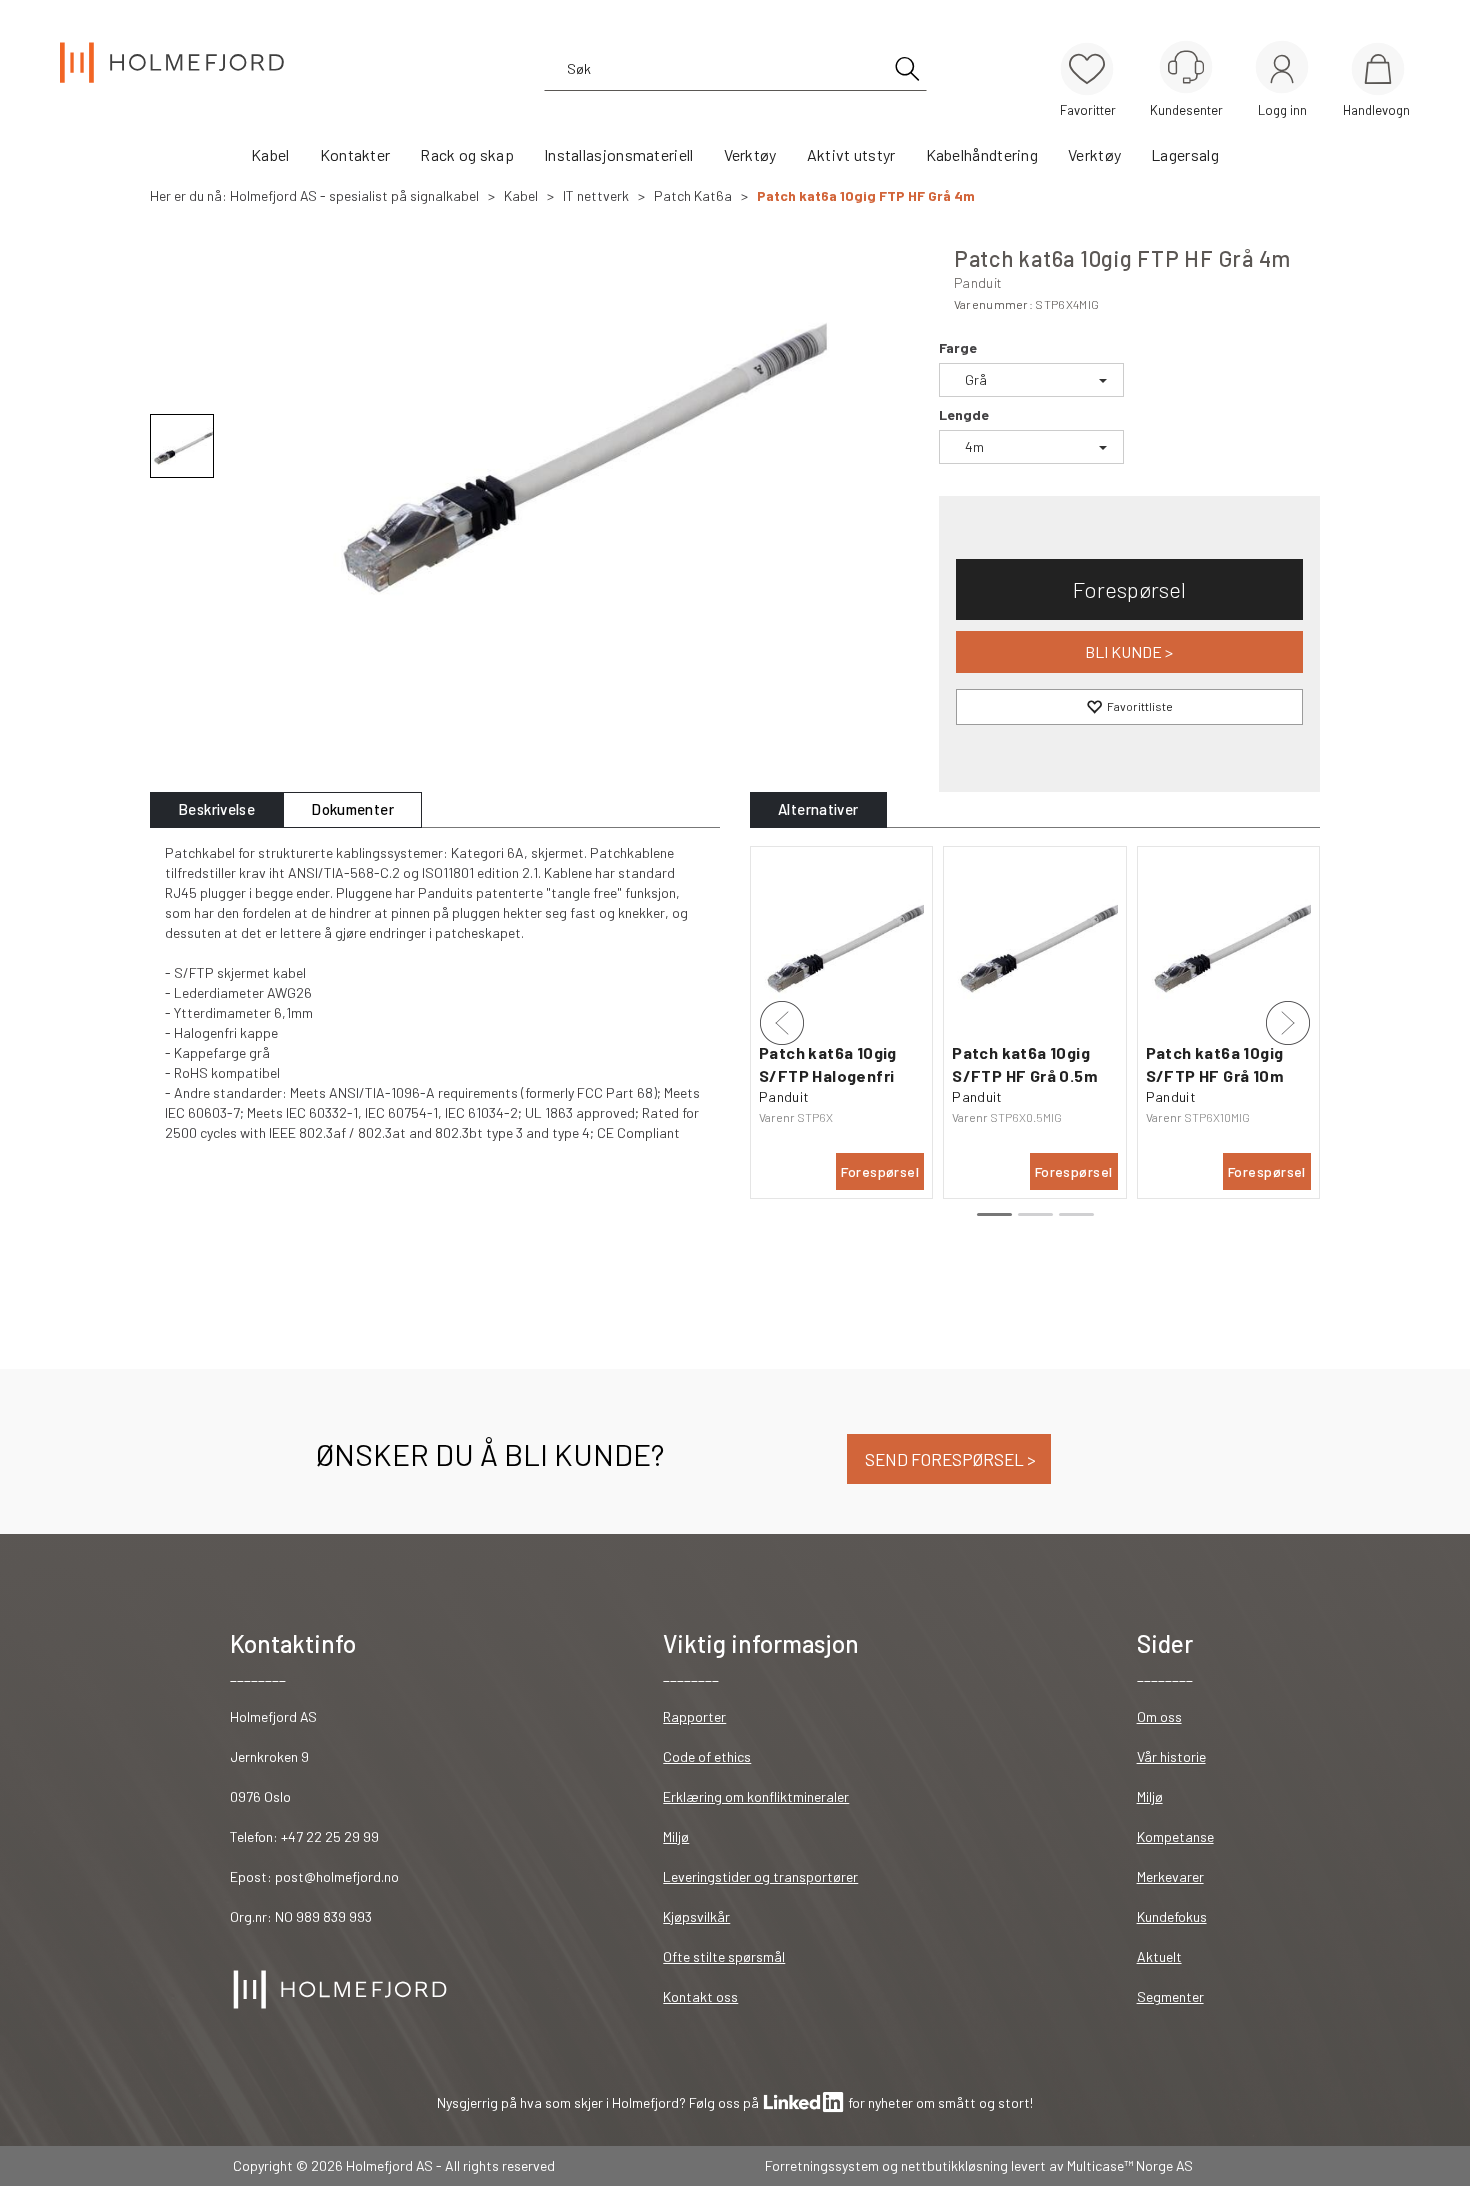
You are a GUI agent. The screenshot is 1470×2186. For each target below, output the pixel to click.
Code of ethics (707, 1756)
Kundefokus (1172, 1916)
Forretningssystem (822, 2165)
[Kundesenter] (1186, 67)
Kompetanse (1175, 1836)
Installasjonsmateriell (619, 154)
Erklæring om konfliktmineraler (756, 1796)
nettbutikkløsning (954, 2165)
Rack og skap (467, 154)
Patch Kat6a (693, 195)
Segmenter (1170, 1996)
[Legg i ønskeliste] (1129, 707)
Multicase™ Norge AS (1130, 2165)
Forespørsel (1129, 589)
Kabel (270, 154)
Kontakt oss (700, 1996)
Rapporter (694, 1716)
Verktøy (750, 154)
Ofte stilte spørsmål (724, 1956)
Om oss (1159, 1716)
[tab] (216, 809)
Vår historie (1171, 1756)
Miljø (676, 1836)
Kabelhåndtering (982, 154)
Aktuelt (1159, 1956)
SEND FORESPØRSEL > (949, 1459)
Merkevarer (1170, 1876)
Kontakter (355, 154)
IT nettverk (596, 195)
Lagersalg (1185, 154)
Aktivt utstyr (851, 154)
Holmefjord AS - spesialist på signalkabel (354, 195)
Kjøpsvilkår (696, 1916)
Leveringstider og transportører (760, 1876)
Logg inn (1282, 70)
